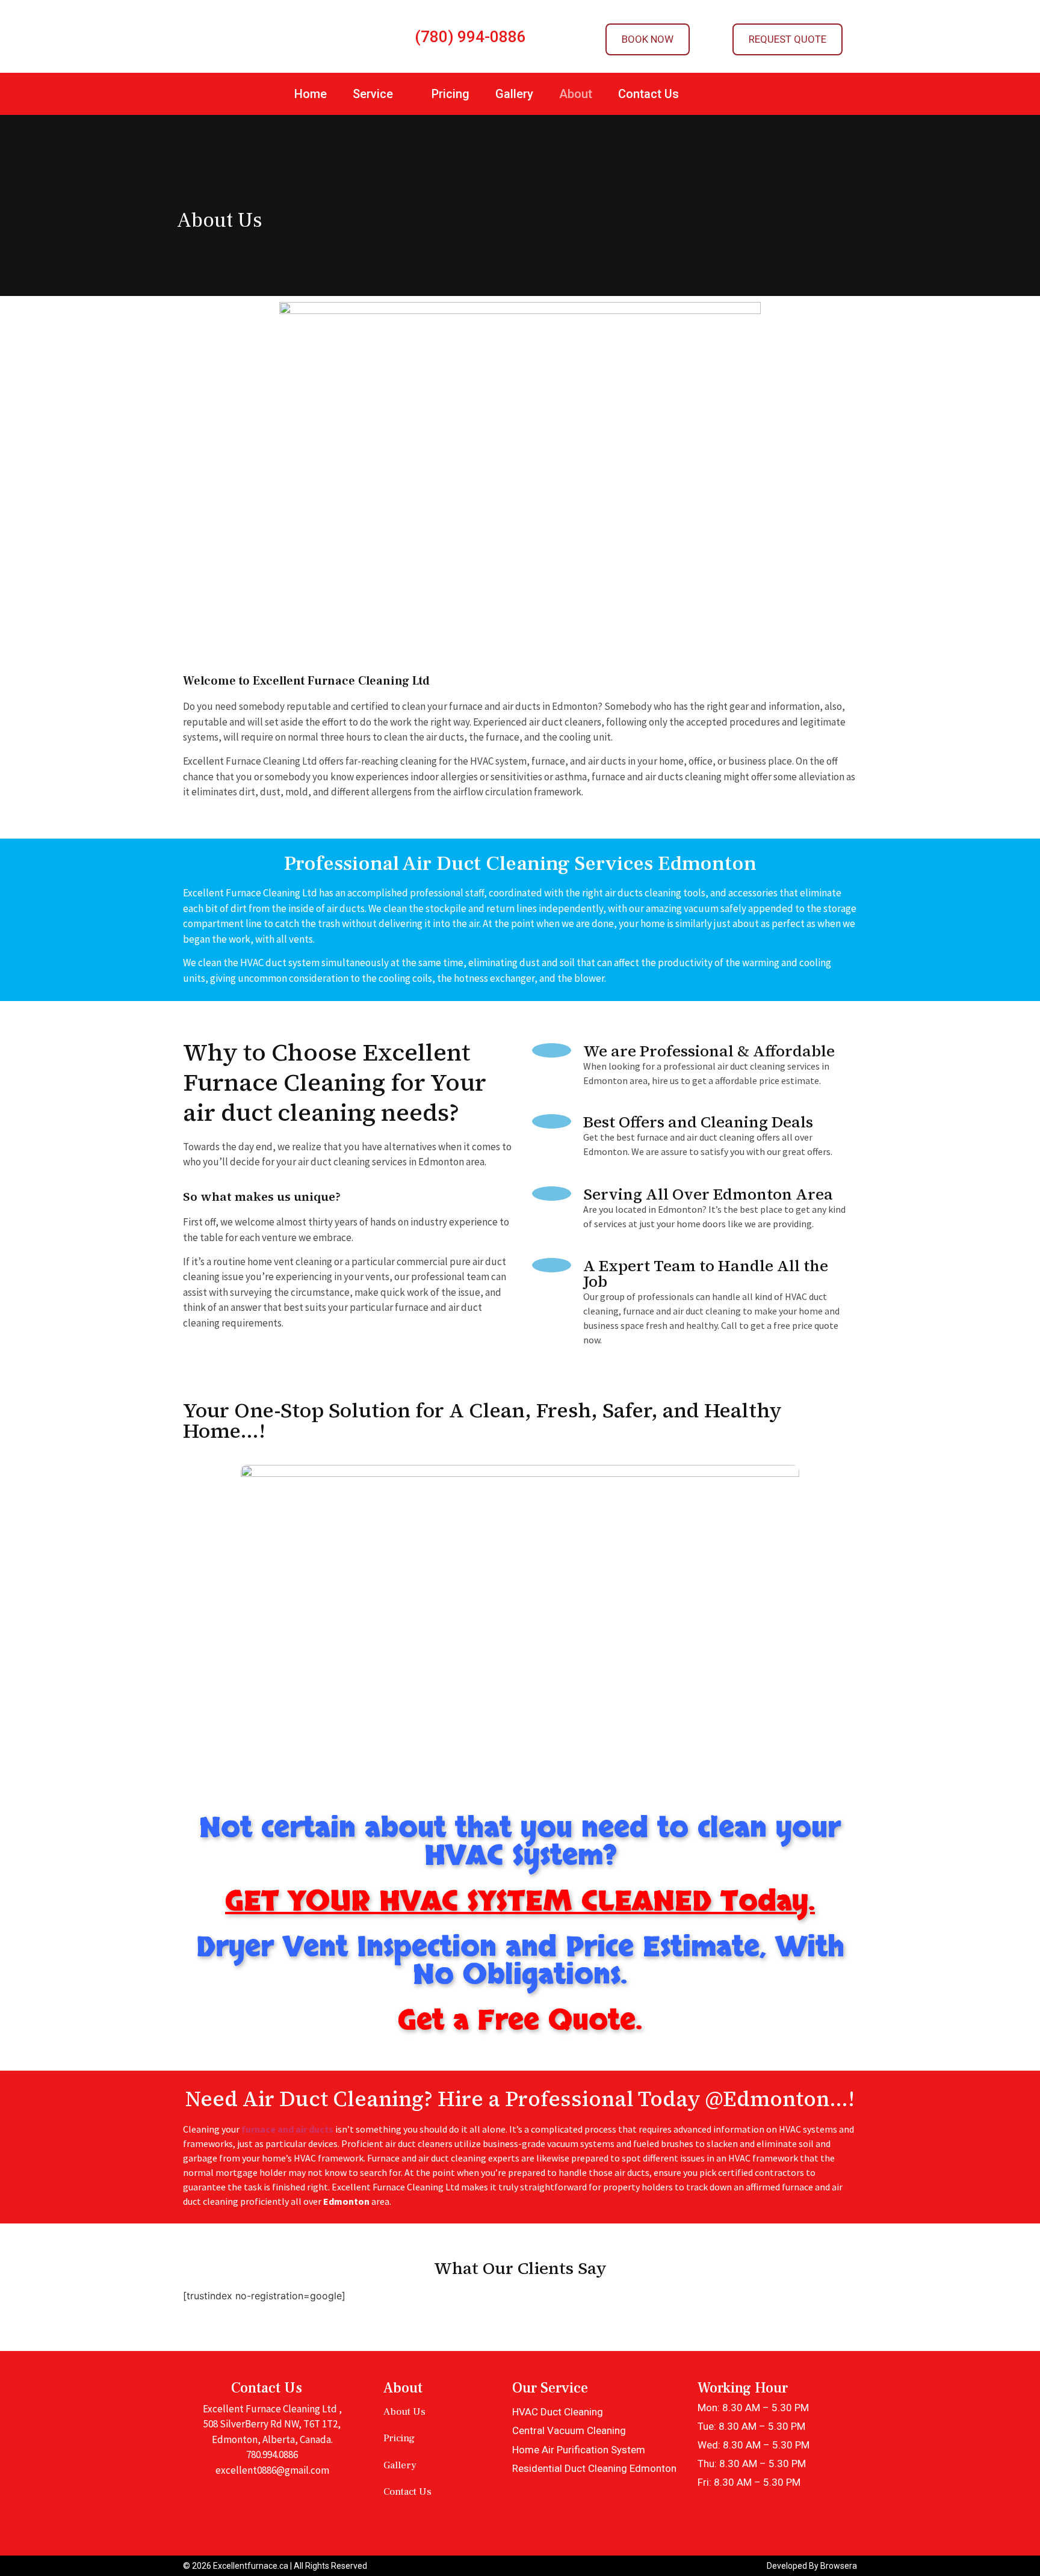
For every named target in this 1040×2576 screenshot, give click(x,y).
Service (373, 94)
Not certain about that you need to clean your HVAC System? (520, 1842)
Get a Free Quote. (520, 2021)
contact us (407, 2492)
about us (404, 2412)
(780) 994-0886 (470, 37)
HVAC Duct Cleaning (558, 2412)
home (311, 94)
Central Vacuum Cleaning (569, 2430)
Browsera (839, 2566)
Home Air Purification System (579, 2450)
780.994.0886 (272, 2454)
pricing (399, 2438)
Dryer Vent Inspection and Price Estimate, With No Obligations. (520, 1961)
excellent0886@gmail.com (272, 2470)
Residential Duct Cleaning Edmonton (594, 2468)
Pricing (450, 94)
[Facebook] (252, 2498)
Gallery (514, 94)
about (576, 94)
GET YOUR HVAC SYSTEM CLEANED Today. (520, 1902)
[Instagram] (303, 2498)
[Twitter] (277, 2498)
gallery (400, 2465)
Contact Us (648, 94)
